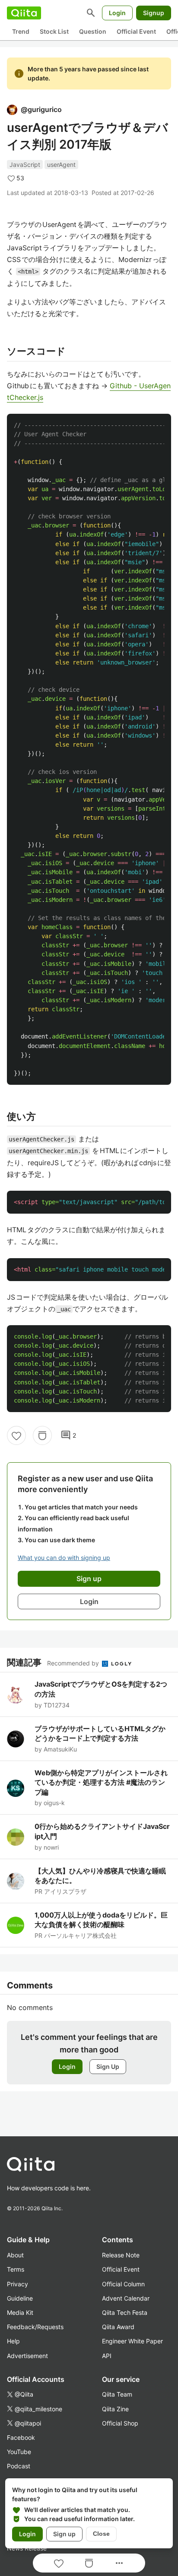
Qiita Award (118, 2327)
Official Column (123, 2284)
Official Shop (120, 2423)
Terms (16, 2269)
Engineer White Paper (132, 2341)
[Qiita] (24, 13)
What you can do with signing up (64, 1558)
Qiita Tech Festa (125, 2312)
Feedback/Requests (35, 2327)
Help (13, 2341)
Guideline (20, 2298)
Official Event (136, 31)
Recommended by (74, 1663)
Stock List (54, 31)
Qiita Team (117, 2394)
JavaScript (25, 165)
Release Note (121, 2255)
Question (93, 31)
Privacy (17, 2284)
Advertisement (27, 2356)
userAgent (61, 165)
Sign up (64, 2534)
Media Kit (20, 2312)
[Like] (16, 1435)
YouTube (19, 2452)
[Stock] (42, 1435)
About (15, 2255)
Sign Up (108, 2066)
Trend (21, 31)
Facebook (21, 2437)
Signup (154, 13)
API (107, 2356)
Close (101, 2534)
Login (117, 13)
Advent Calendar (126, 2298)
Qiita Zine (115, 2409)
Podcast (19, 2466)
